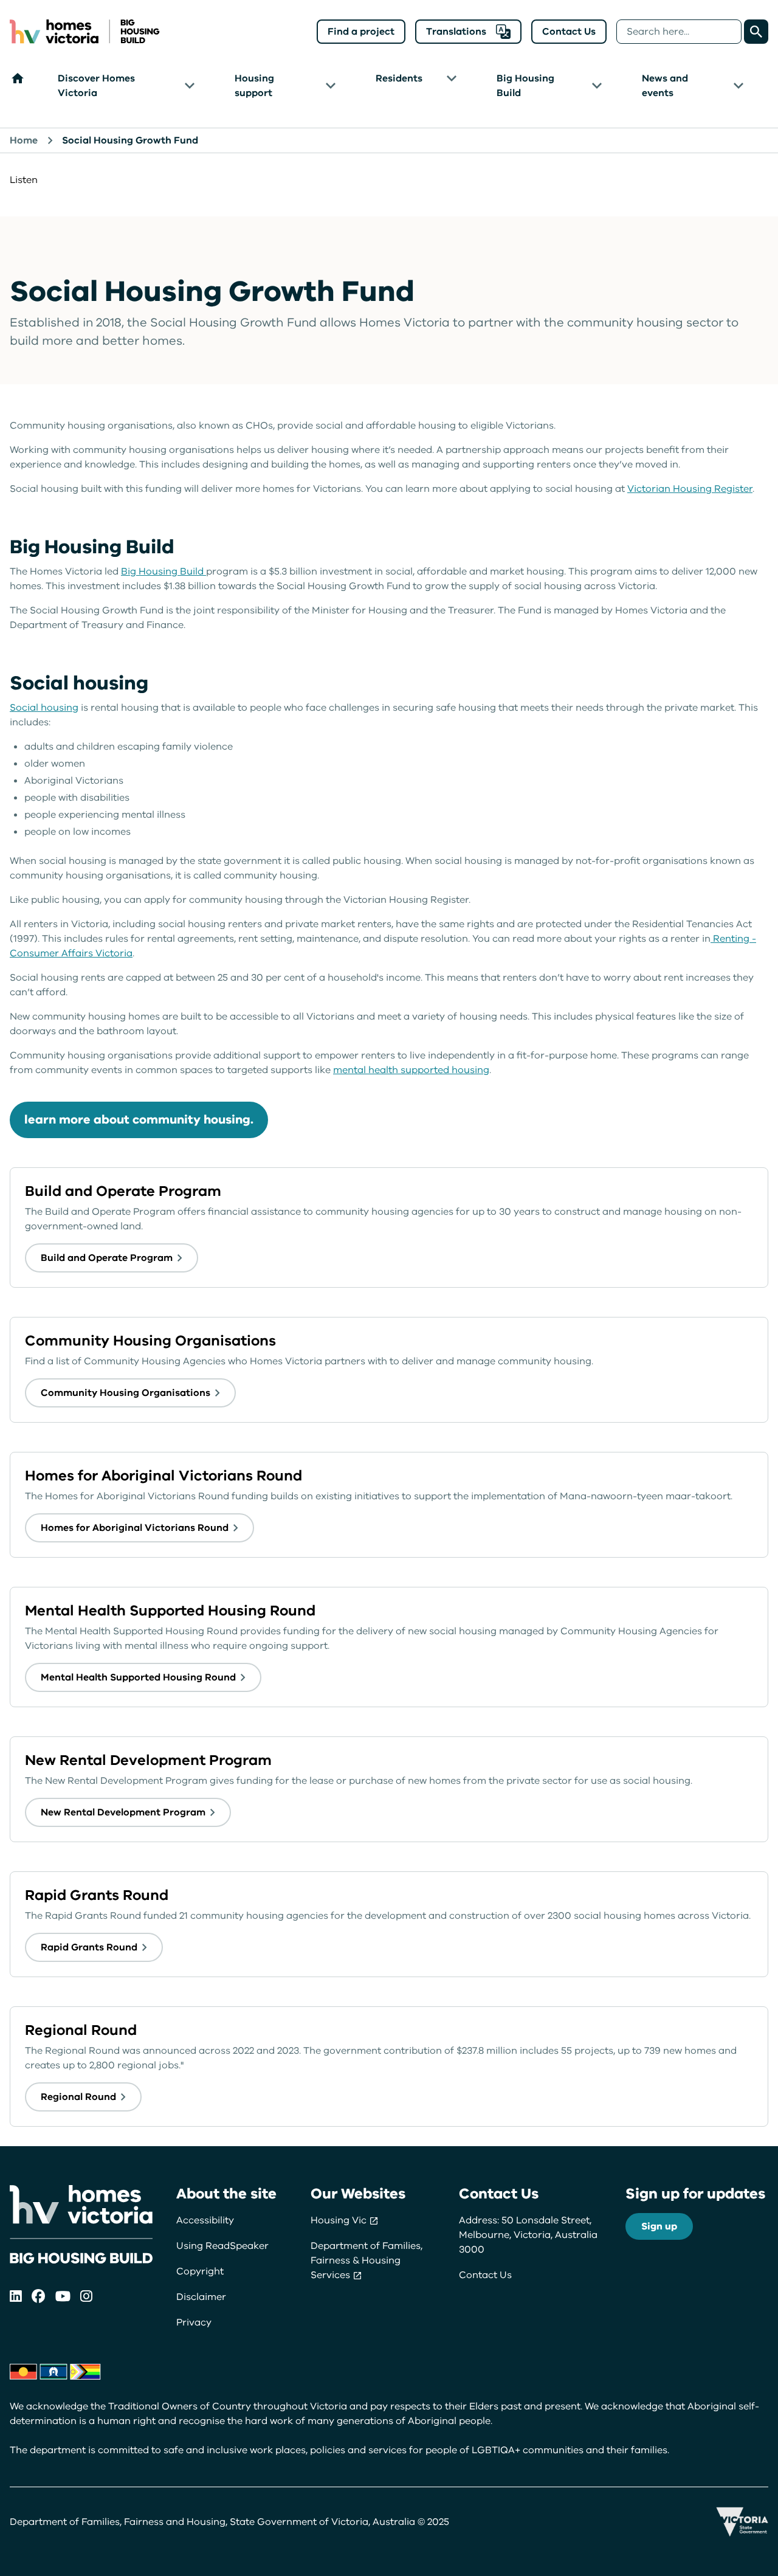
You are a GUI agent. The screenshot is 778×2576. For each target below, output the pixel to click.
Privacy (194, 2322)
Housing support (254, 86)
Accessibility (205, 2220)
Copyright (200, 2271)
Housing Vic (340, 2220)
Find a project (361, 32)
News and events (665, 86)
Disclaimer (201, 2297)
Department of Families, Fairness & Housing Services (367, 2260)
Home (24, 140)
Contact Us (569, 32)
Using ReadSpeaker (222, 2246)
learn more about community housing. (139, 1120)
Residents (399, 78)
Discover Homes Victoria (96, 86)
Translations (456, 32)
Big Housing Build (525, 86)
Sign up (659, 2226)
